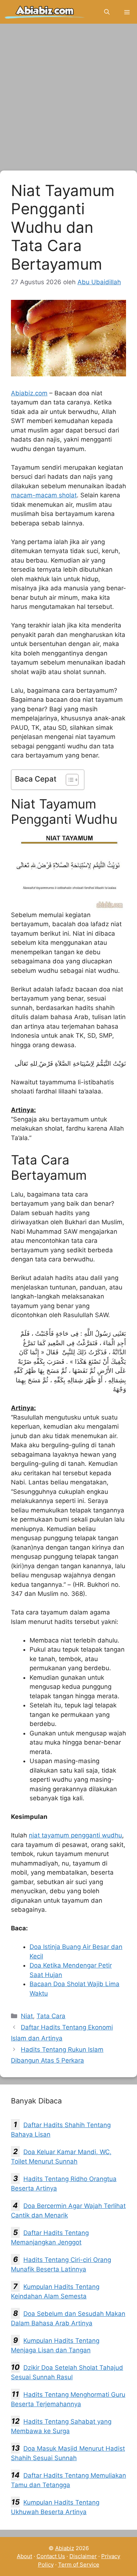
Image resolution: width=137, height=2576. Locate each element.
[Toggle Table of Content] (68, 780)
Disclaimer (83, 2556)
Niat (27, 2016)
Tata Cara (51, 2016)
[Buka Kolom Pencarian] (107, 12)
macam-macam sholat (44, 495)
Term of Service (79, 2565)
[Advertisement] (68, 99)
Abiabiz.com (29, 393)
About (24, 2556)
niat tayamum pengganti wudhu (75, 1835)
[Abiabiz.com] (45, 12)
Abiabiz (65, 2548)
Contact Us (51, 2556)
